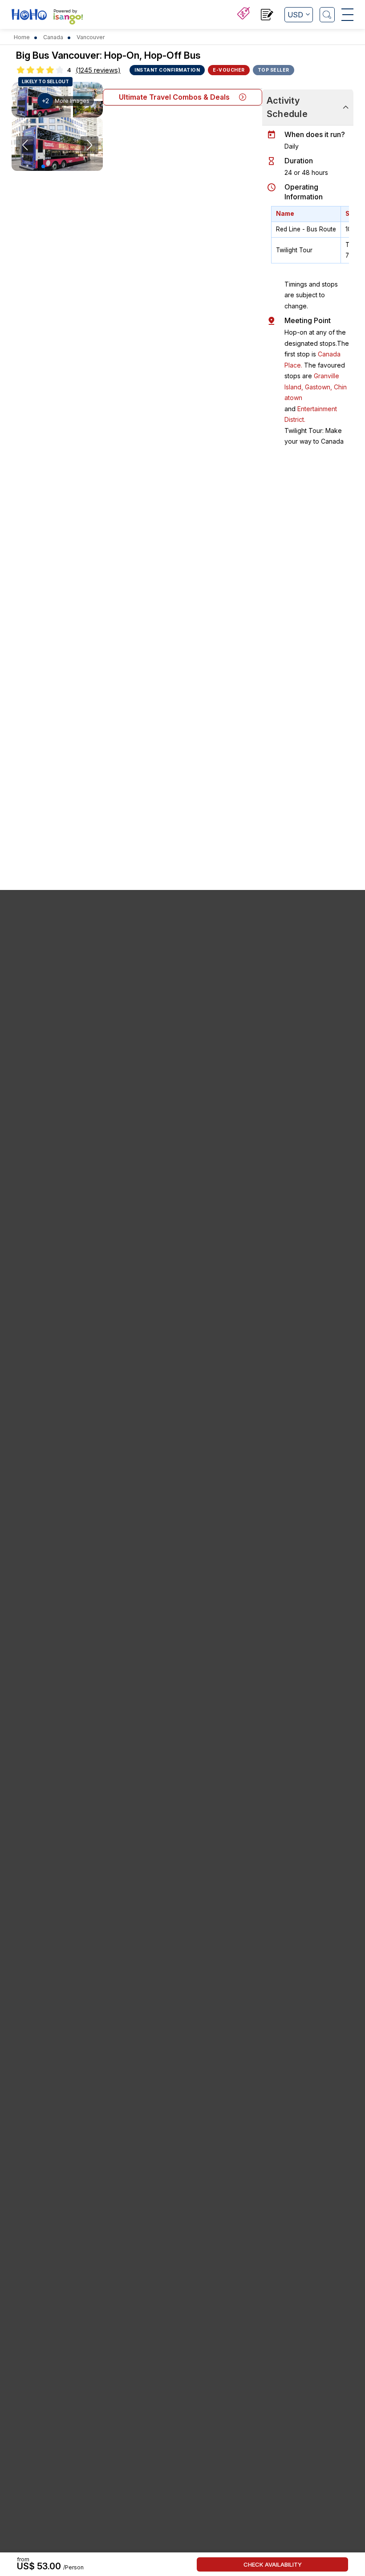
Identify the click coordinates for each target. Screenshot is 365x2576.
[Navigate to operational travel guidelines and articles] (267, 16)
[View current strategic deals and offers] (243, 14)
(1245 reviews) (98, 70)
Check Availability (273, 2564)
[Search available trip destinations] (327, 15)
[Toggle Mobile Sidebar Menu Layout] (347, 15)
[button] (43, 166)
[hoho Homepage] (29, 16)
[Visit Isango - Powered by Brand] (68, 19)
